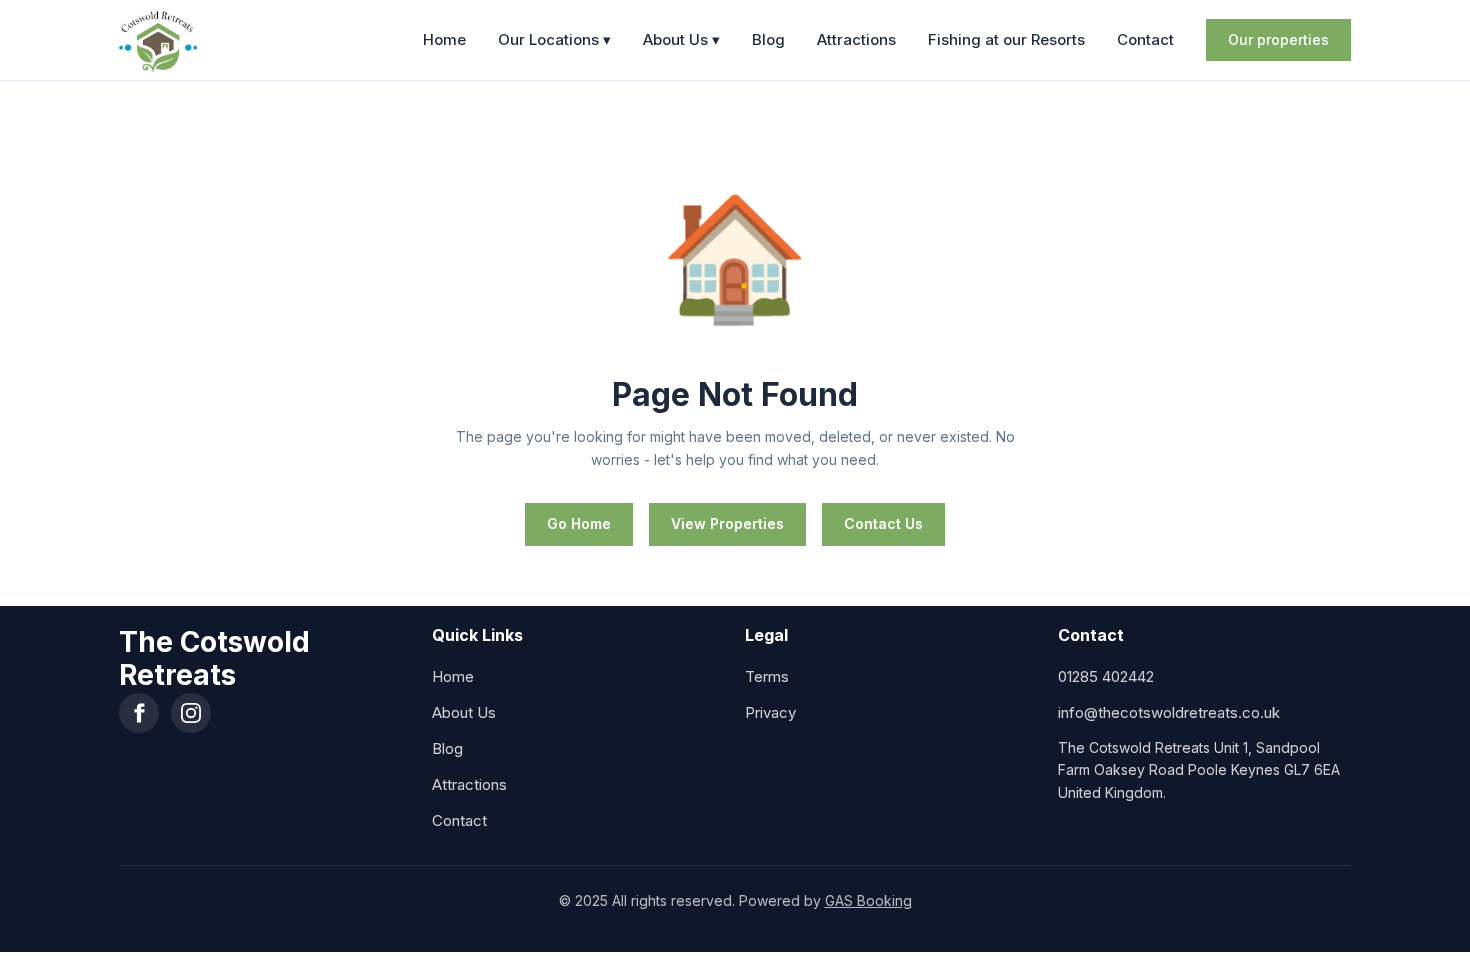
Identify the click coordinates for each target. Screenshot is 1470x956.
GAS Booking (868, 900)
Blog (768, 39)
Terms (767, 676)
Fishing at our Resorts (1006, 39)
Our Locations (554, 39)
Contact (1145, 39)
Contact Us (883, 523)
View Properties (727, 523)
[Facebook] (139, 713)
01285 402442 (1106, 676)
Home (444, 39)
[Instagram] (191, 713)
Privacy (770, 712)
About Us (681, 39)
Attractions (856, 39)
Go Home (579, 523)
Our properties (1278, 39)
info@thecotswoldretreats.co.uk (1169, 712)
